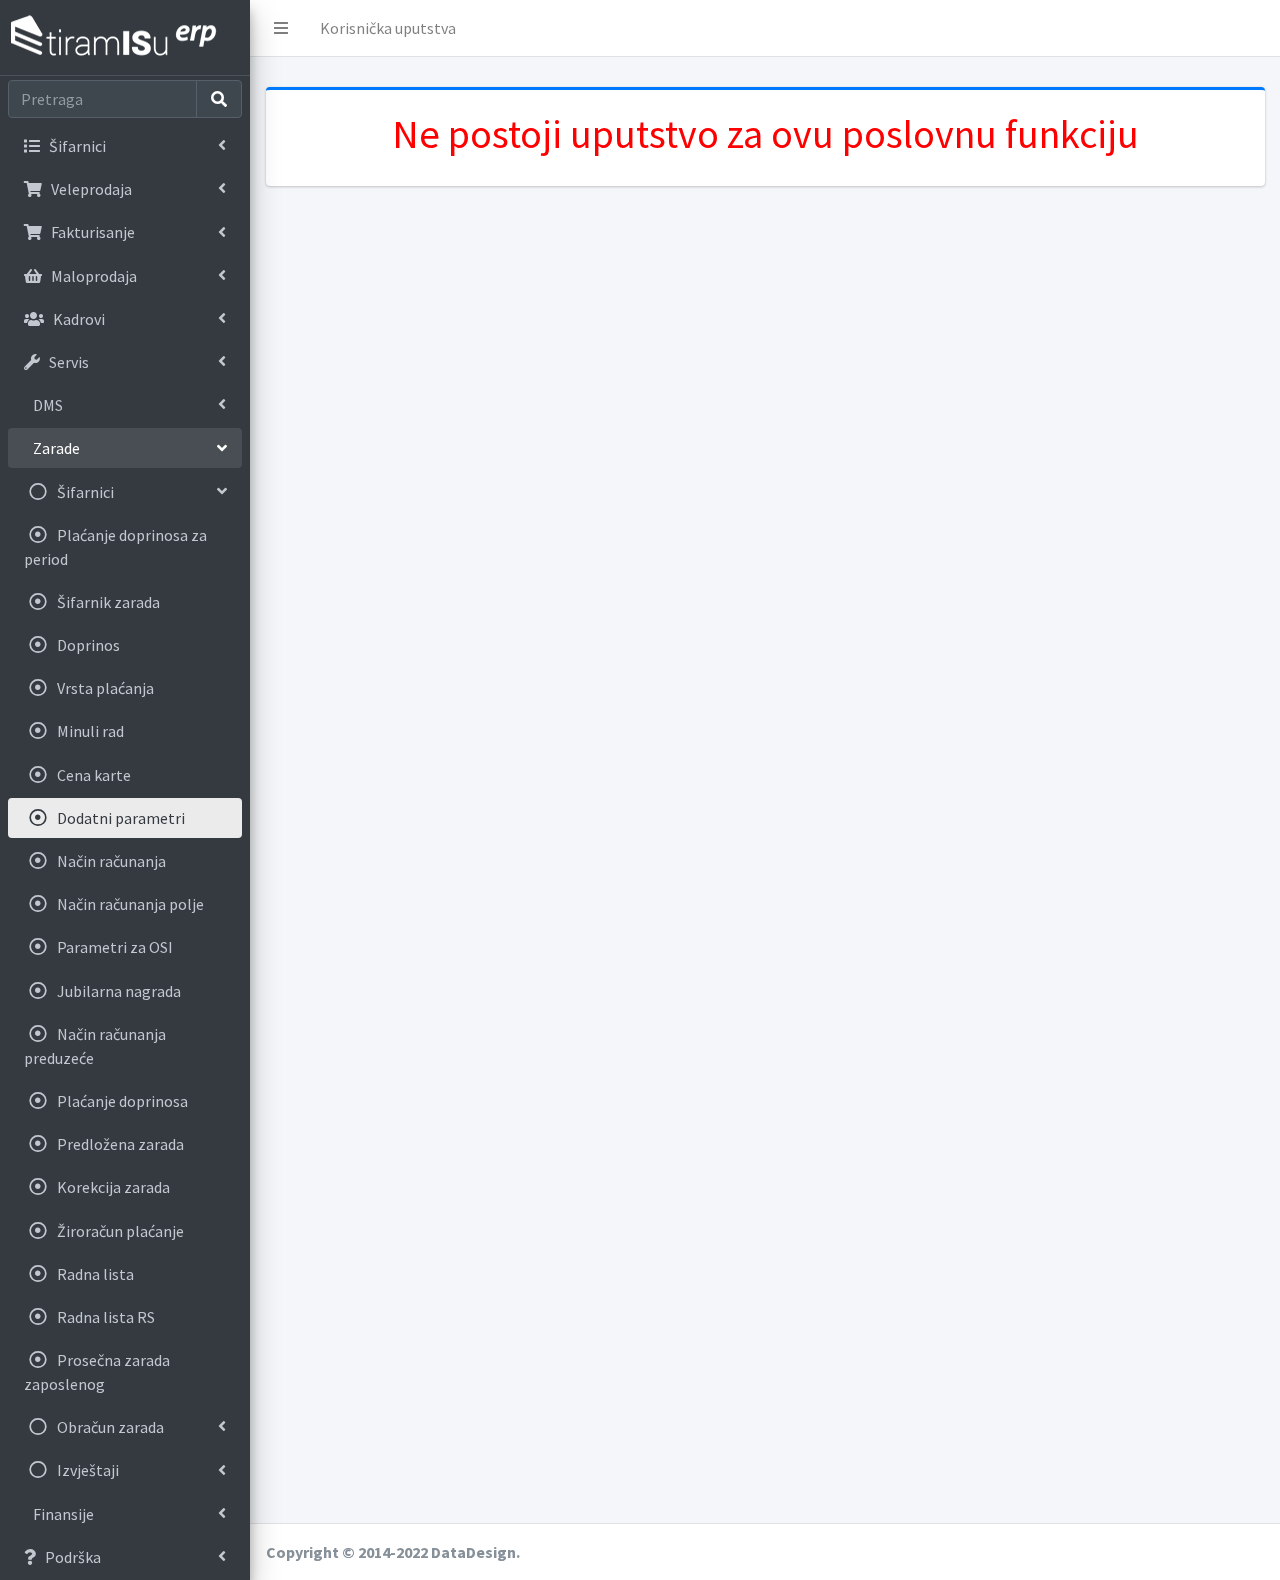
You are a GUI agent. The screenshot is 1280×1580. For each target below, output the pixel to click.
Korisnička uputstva (388, 28)
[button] (281, 28)
